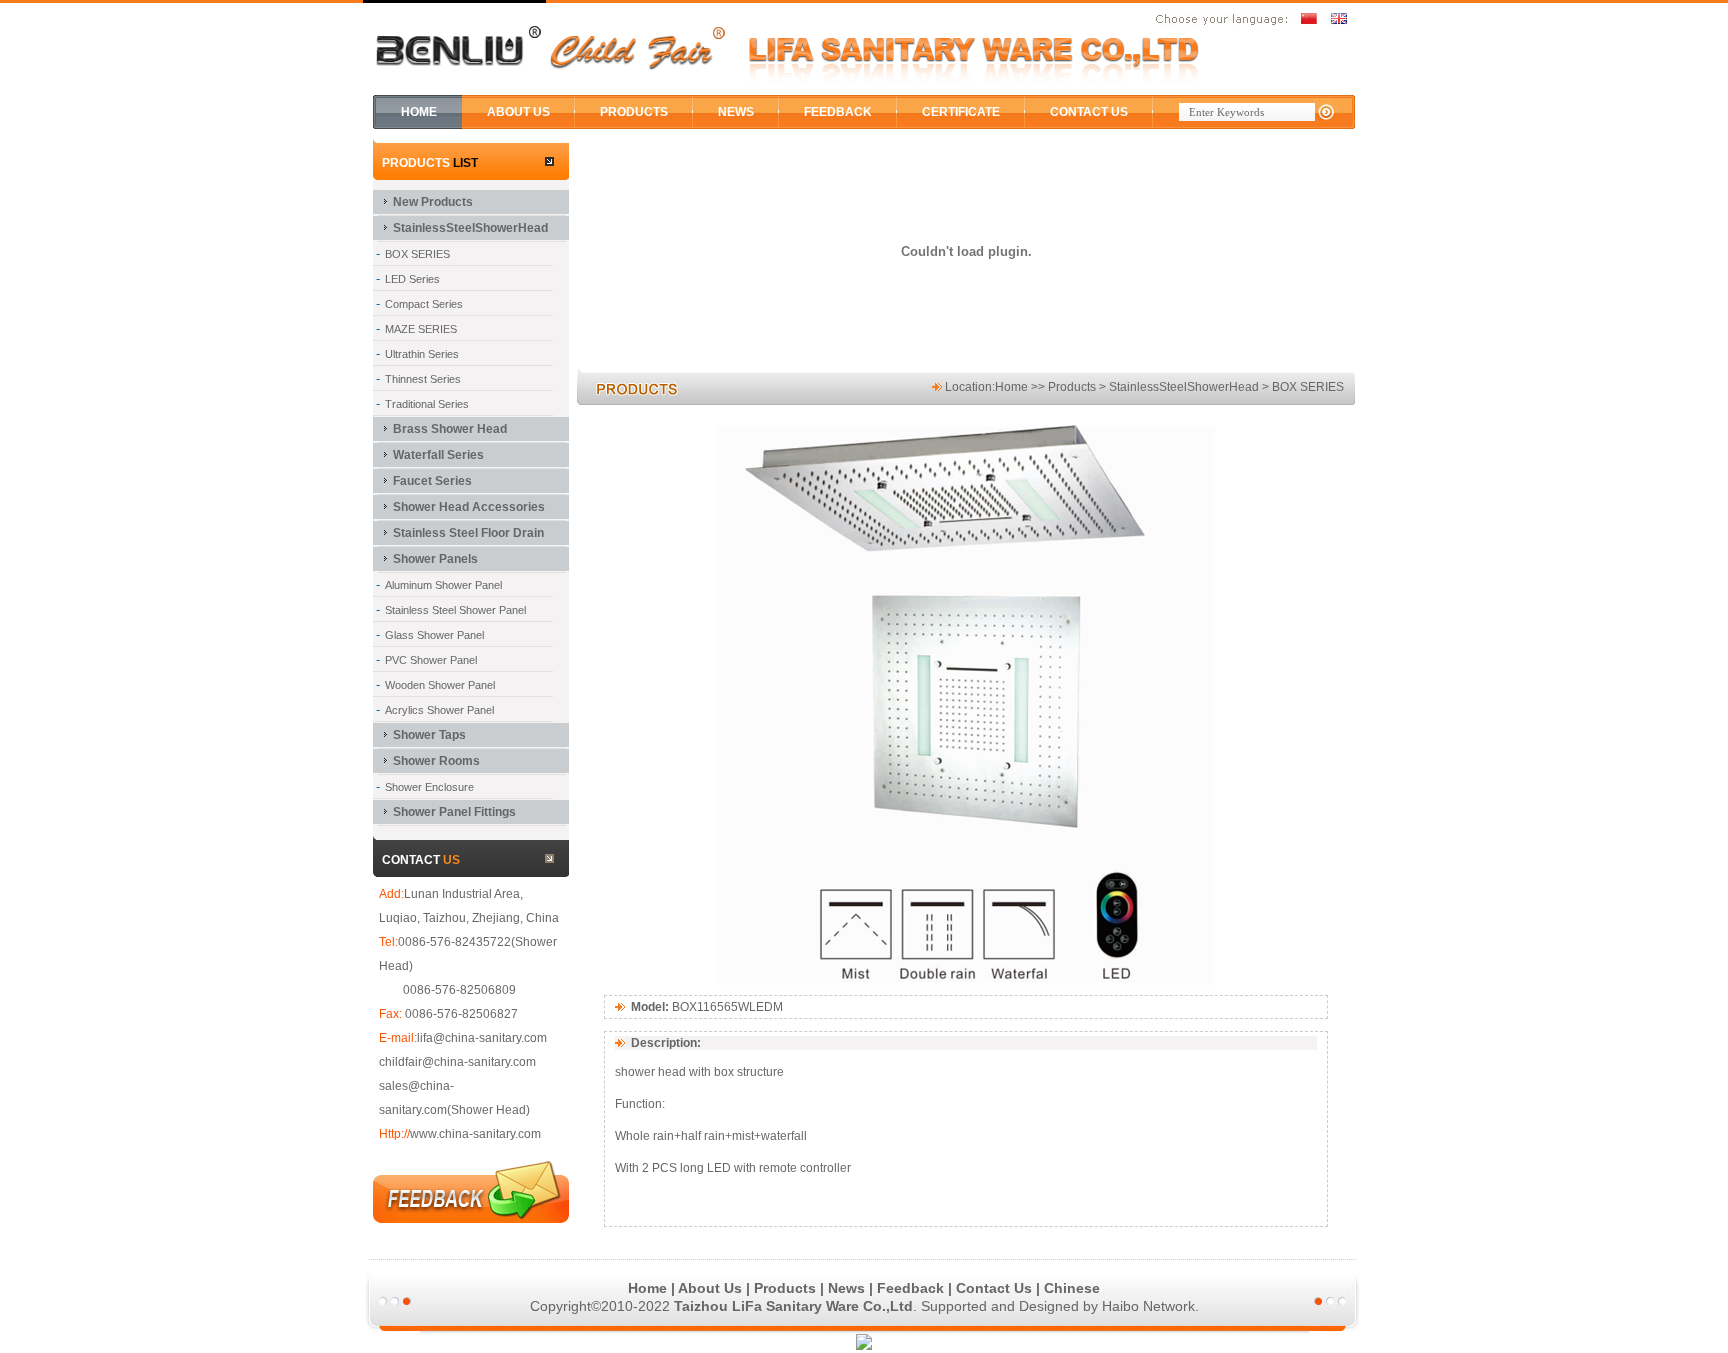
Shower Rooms (436, 761)
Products (785, 1288)
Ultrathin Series (422, 354)
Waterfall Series (438, 455)
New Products (433, 202)
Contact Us (994, 1288)
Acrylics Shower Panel (439, 710)
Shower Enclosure (429, 787)
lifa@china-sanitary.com (482, 1038)
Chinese (1072, 1288)
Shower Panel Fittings (454, 812)
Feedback (910, 1288)
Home (1011, 387)
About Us (710, 1288)
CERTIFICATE (961, 112)
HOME (419, 112)
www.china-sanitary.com (475, 1134)
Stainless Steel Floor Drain (468, 533)
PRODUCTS (634, 112)
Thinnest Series (423, 379)
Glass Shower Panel (434, 635)
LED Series (412, 279)
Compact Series (424, 304)
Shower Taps (429, 735)
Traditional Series (427, 404)
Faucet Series (432, 481)
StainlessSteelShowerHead (470, 228)
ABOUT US (518, 112)
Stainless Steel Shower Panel (455, 610)
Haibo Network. (1150, 1306)
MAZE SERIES (421, 329)
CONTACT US (1089, 112)
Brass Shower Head (450, 429)
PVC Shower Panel (431, 660)
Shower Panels (435, 559)
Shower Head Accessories (469, 507)
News (846, 1288)
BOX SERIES (417, 254)
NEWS (736, 112)
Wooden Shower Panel (440, 685)
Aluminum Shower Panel (443, 585)
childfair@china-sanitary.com (457, 1062)
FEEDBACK (838, 112)
